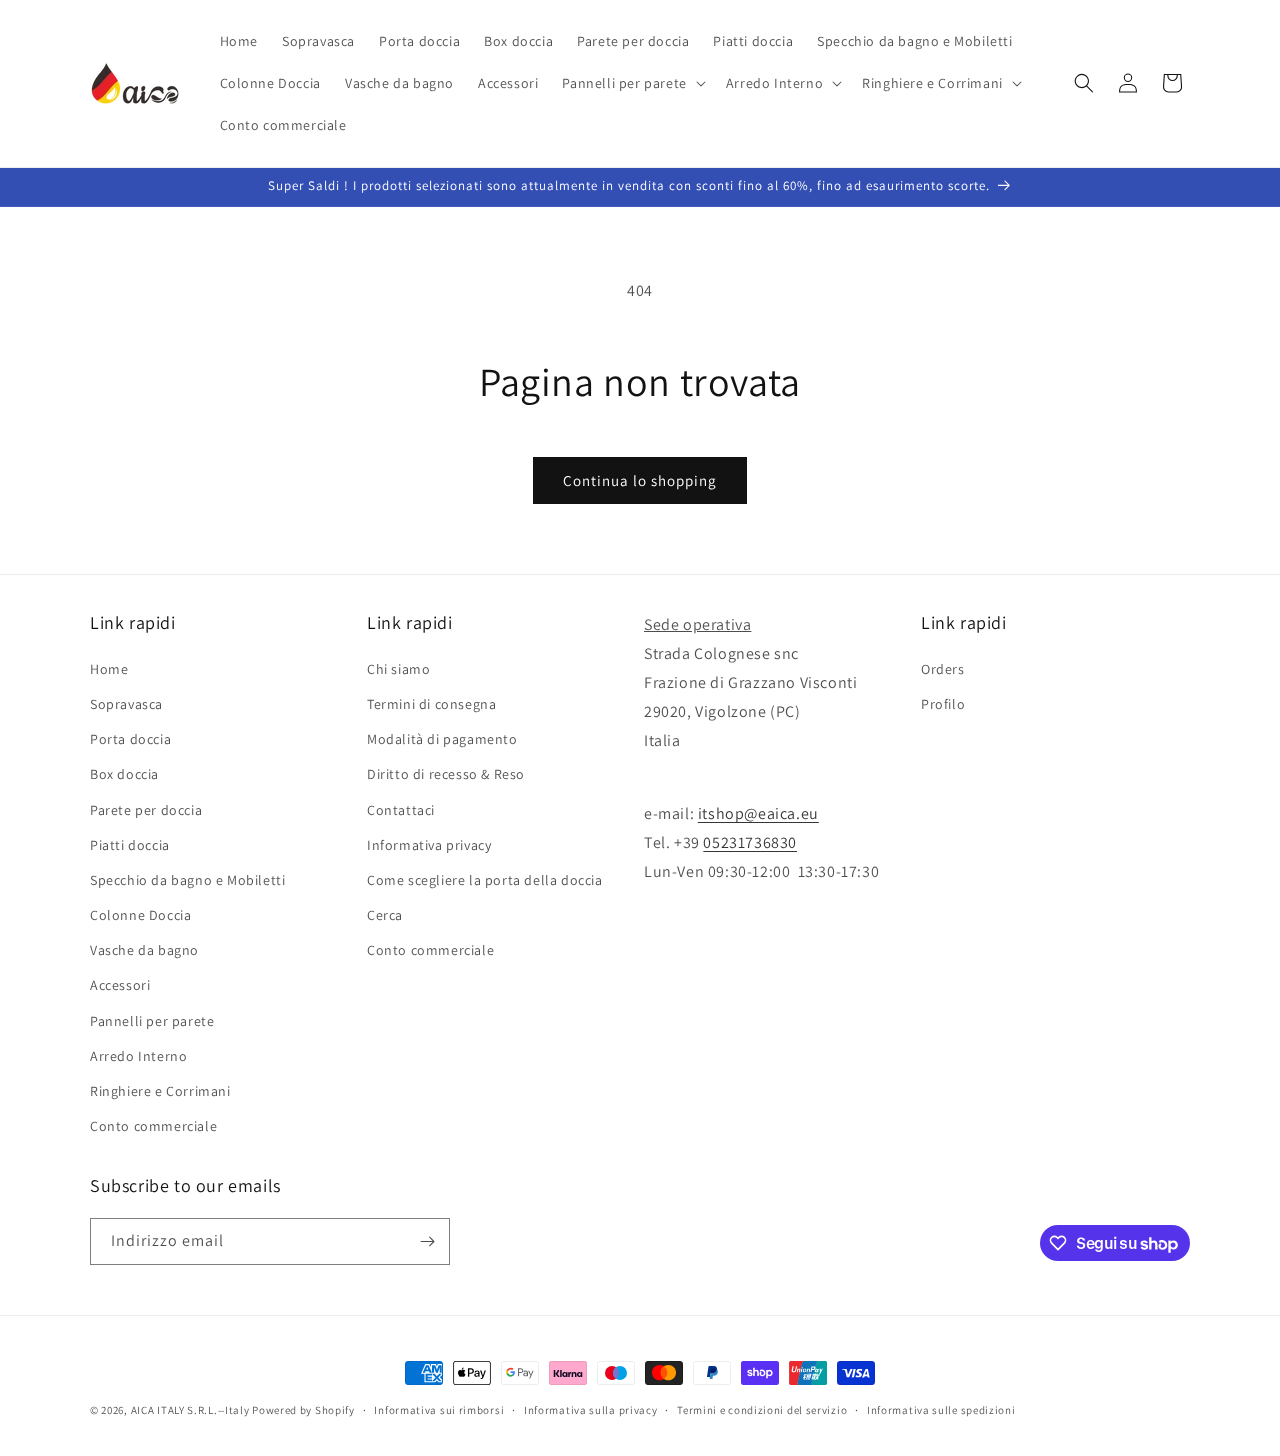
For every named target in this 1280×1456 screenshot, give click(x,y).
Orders (943, 669)
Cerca (385, 915)
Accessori (120, 985)
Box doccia (124, 774)
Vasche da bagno (144, 950)
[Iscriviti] (427, 1241)
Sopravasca (126, 704)
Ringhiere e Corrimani (160, 1091)
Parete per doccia (146, 810)
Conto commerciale (153, 1126)
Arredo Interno (138, 1056)
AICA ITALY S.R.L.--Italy (190, 1410)
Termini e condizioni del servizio (762, 1410)
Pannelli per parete (152, 1021)
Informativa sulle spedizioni (941, 1410)
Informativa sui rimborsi (439, 1410)
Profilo (943, 704)
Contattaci (401, 810)
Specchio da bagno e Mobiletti (187, 880)
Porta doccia (130, 739)
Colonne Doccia (140, 915)
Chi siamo (398, 669)
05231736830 (750, 842)
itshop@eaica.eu (758, 813)
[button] (631, 83)
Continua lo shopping (640, 480)
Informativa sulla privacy (591, 1410)
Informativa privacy (429, 845)
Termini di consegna (431, 704)
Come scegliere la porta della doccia (485, 880)
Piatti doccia (130, 845)
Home (109, 669)
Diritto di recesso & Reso (446, 774)
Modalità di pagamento (442, 739)
